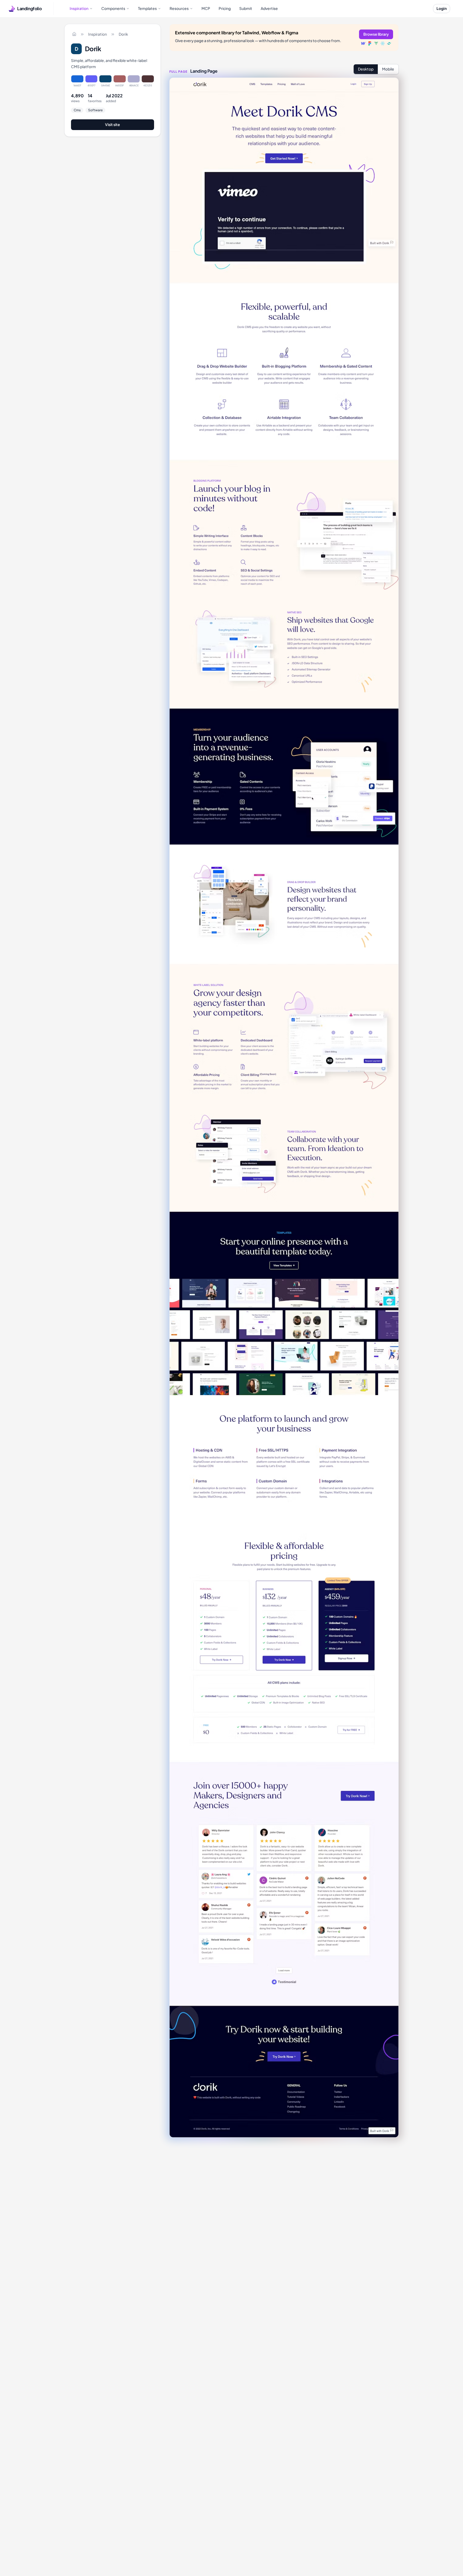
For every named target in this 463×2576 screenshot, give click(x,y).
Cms (77, 110)
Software (95, 110)
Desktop (366, 69)
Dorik (123, 34)
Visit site (113, 124)
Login (442, 8)
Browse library (376, 34)
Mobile (388, 69)
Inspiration (98, 34)
